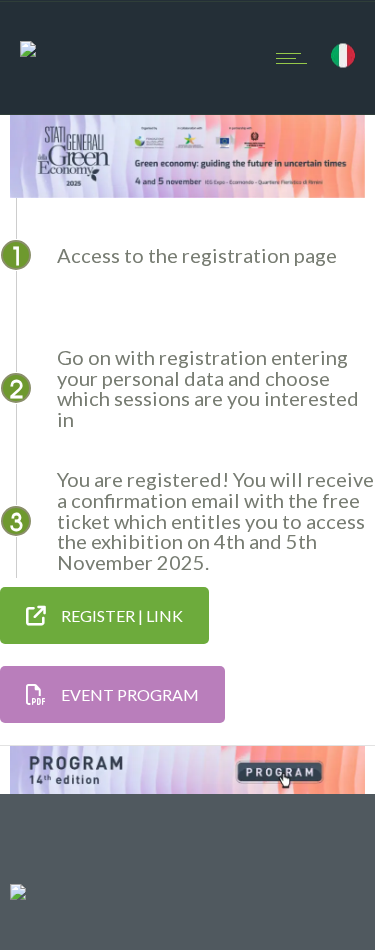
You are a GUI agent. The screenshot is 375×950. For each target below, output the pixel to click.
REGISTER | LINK (122, 615)
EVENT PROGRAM (130, 694)
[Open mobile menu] (296, 58)
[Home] (28, 34)
